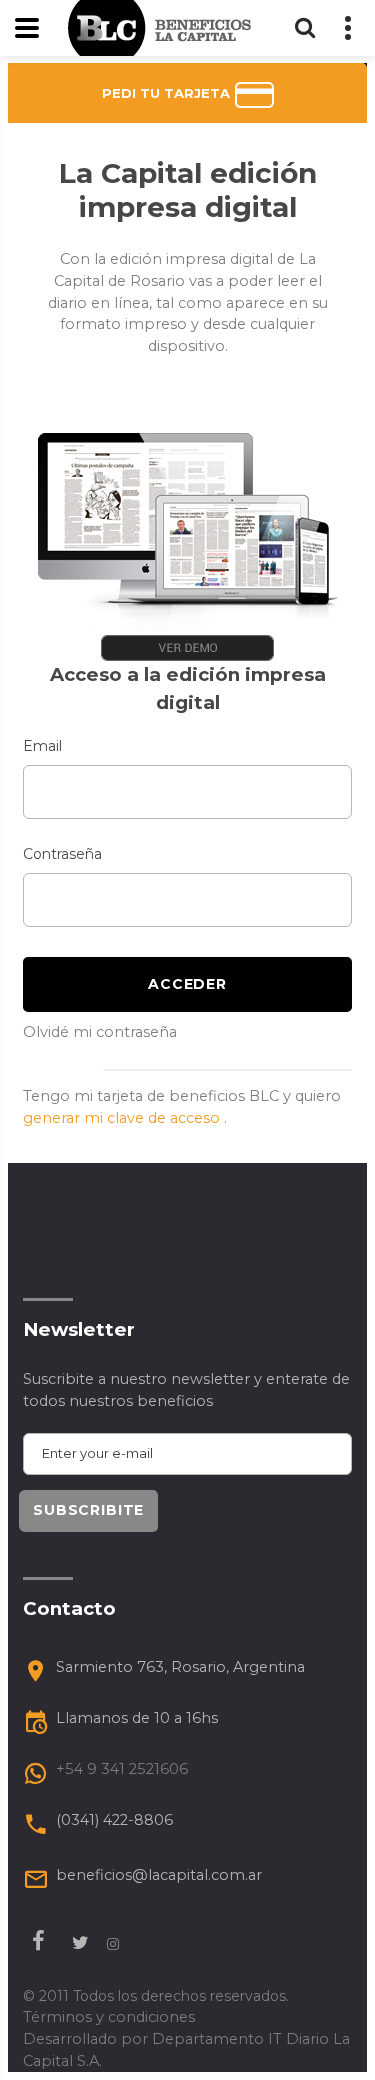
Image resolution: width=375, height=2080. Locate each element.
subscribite (88, 1510)
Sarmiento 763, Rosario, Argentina (180, 1667)
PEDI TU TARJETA (168, 93)
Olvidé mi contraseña (100, 1032)
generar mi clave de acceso (123, 1118)
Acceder (187, 984)
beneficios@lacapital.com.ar (159, 1875)
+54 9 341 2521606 (122, 1769)
